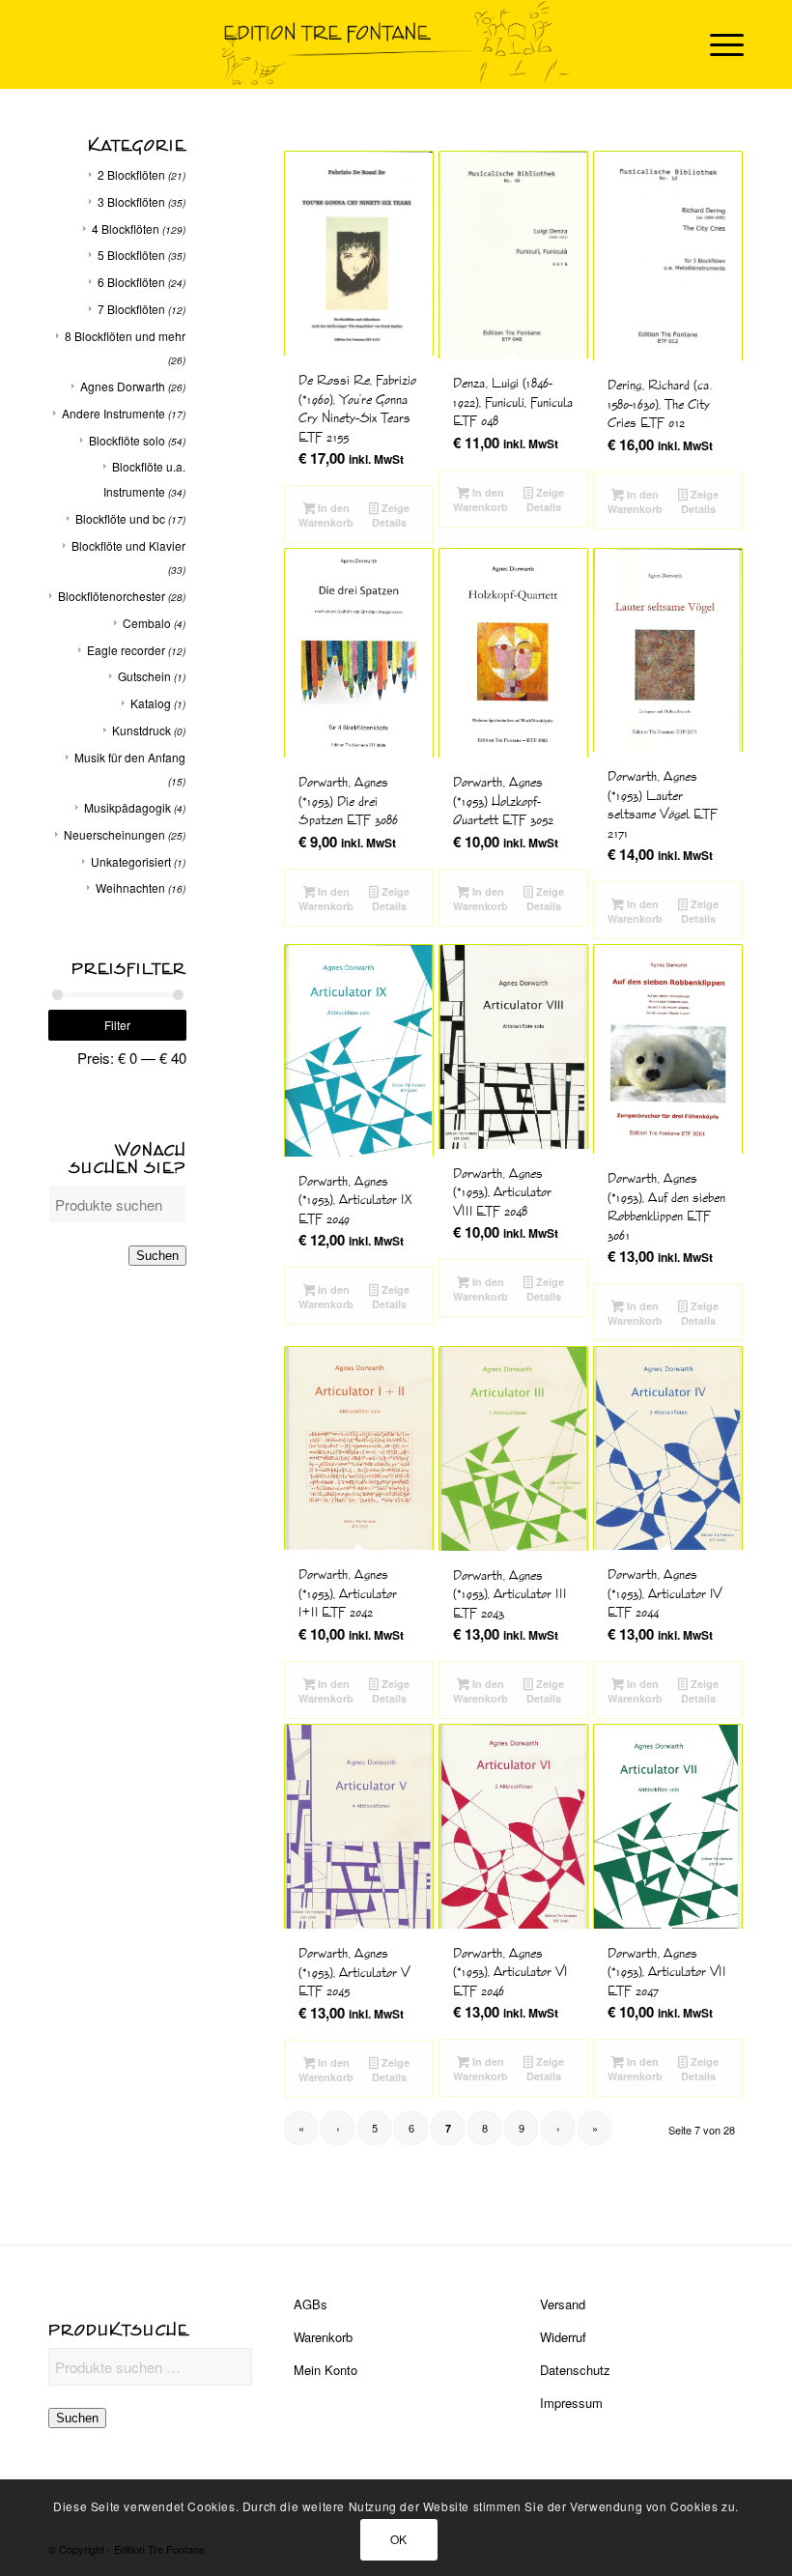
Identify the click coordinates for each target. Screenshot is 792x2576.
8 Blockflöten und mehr (125, 336)
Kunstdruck (141, 730)
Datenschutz (575, 2370)
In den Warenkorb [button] (326, 515)
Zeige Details (391, 515)
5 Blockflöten (131, 255)
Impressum (571, 2403)
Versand (563, 2304)
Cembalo (147, 623)
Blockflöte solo (127, 440)
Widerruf (563, 2337)
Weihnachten (130, 887)
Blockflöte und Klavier (128, 545)
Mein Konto (325, 2370)
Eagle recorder (126, 650)
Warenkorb (323, 2337)
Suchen (157, 1256)
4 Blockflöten (126, 229)
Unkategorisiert (131, 861)
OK (399, 2539)
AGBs (311, 2304)
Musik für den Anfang (130, 757)
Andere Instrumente (113, 413)
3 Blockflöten (131, 201)
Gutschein (144, 676)
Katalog (151, 703)
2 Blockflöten (131, 174)
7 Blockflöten (131, 309)
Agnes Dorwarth (123, 386)
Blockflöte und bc (120, 518)
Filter (117, 1025)
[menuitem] (717, 44)
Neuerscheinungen (114, 834)
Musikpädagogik (127, 807)
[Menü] (717, 44)
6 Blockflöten (131, 282)
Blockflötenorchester (112, 596)
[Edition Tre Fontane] (396, 44)
